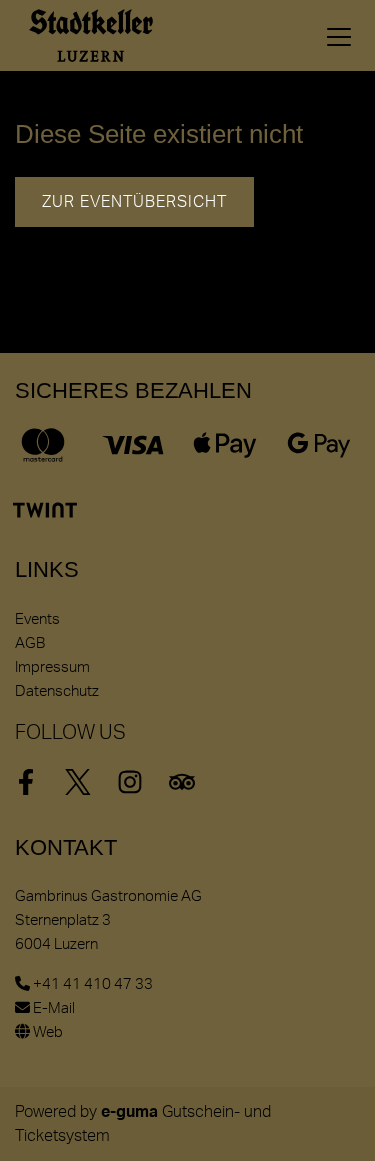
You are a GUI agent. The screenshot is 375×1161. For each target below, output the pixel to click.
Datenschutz (57, 691)
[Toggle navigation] (339, 36)
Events (37, 619)
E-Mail (52, 1008)
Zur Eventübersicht (134, 202)
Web (46, 1032)
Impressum (52, 667)
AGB (30, 643)
